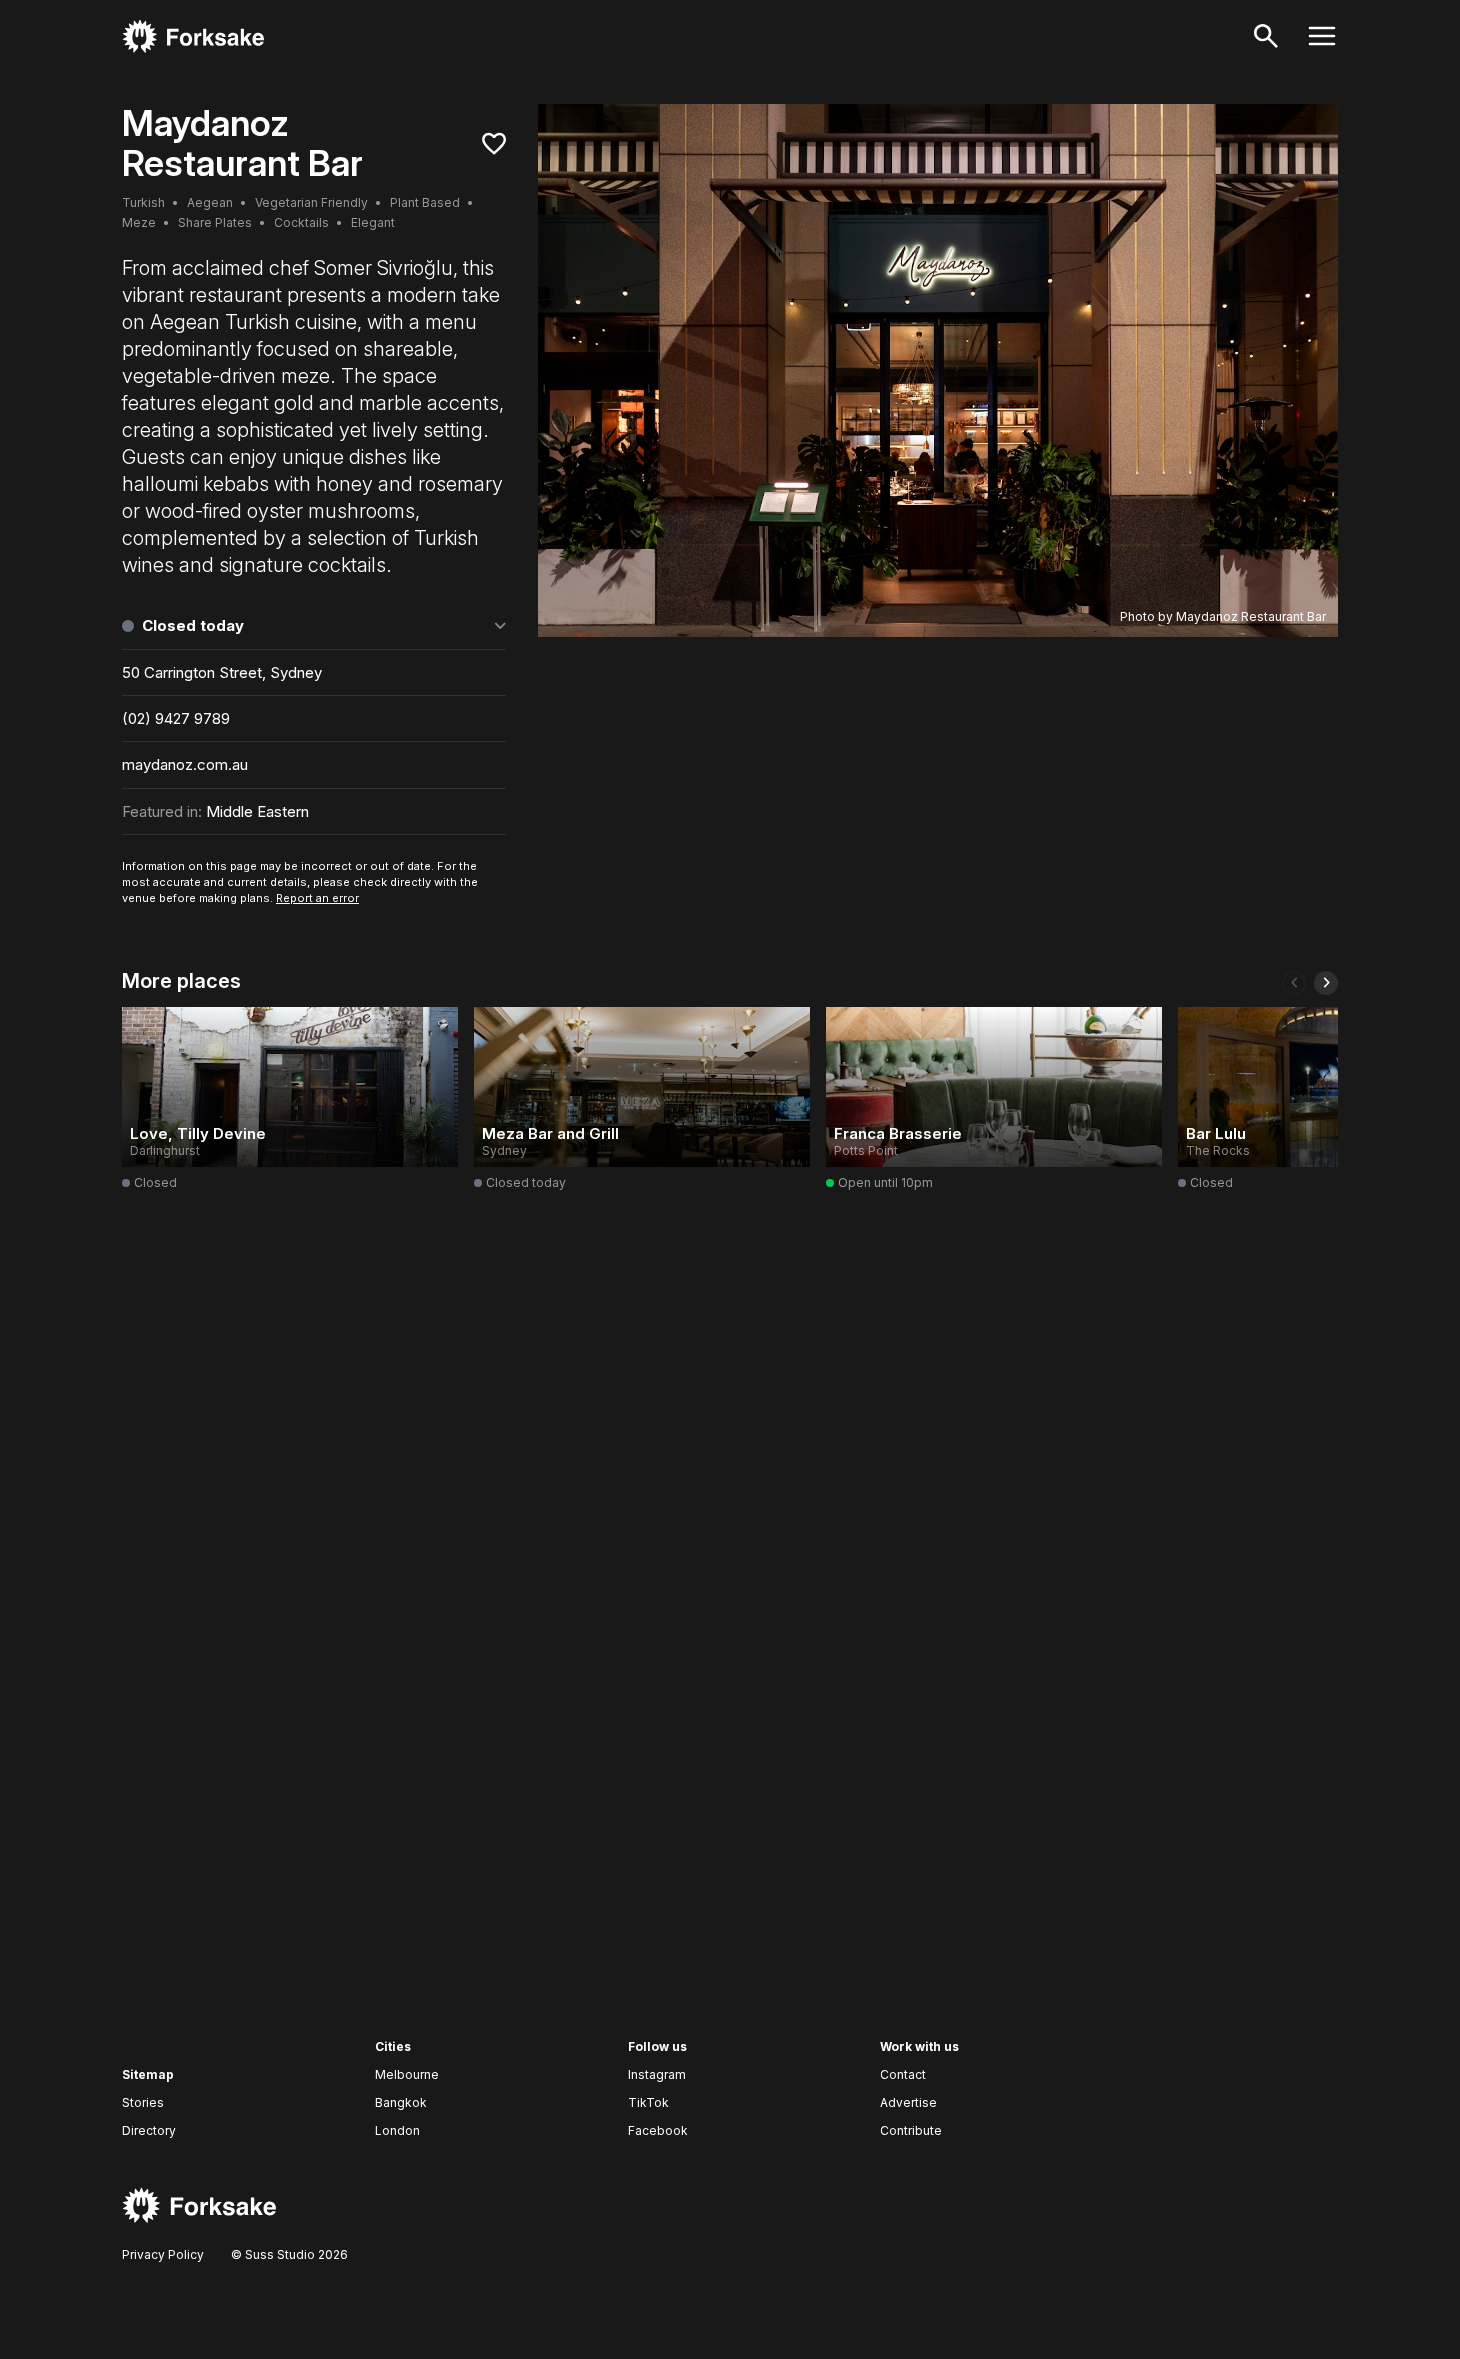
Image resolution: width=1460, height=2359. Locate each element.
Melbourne (407, 2074)
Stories (143, 2102)
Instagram (657, 2074)
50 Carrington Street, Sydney (222, 672)
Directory (149, 2130)
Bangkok (401, 2102)
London (397, 2130)
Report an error (317, 898)
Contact (903, 2074)
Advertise (908, 2102)
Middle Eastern (257, 811)
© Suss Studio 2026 (288, 2254)
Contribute (911, 2130)
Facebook (658, 2130)
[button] (1294, 983)
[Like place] (494, 144)
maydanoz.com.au (185, 764)
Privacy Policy (163, 2254)
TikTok (648, 2102)
